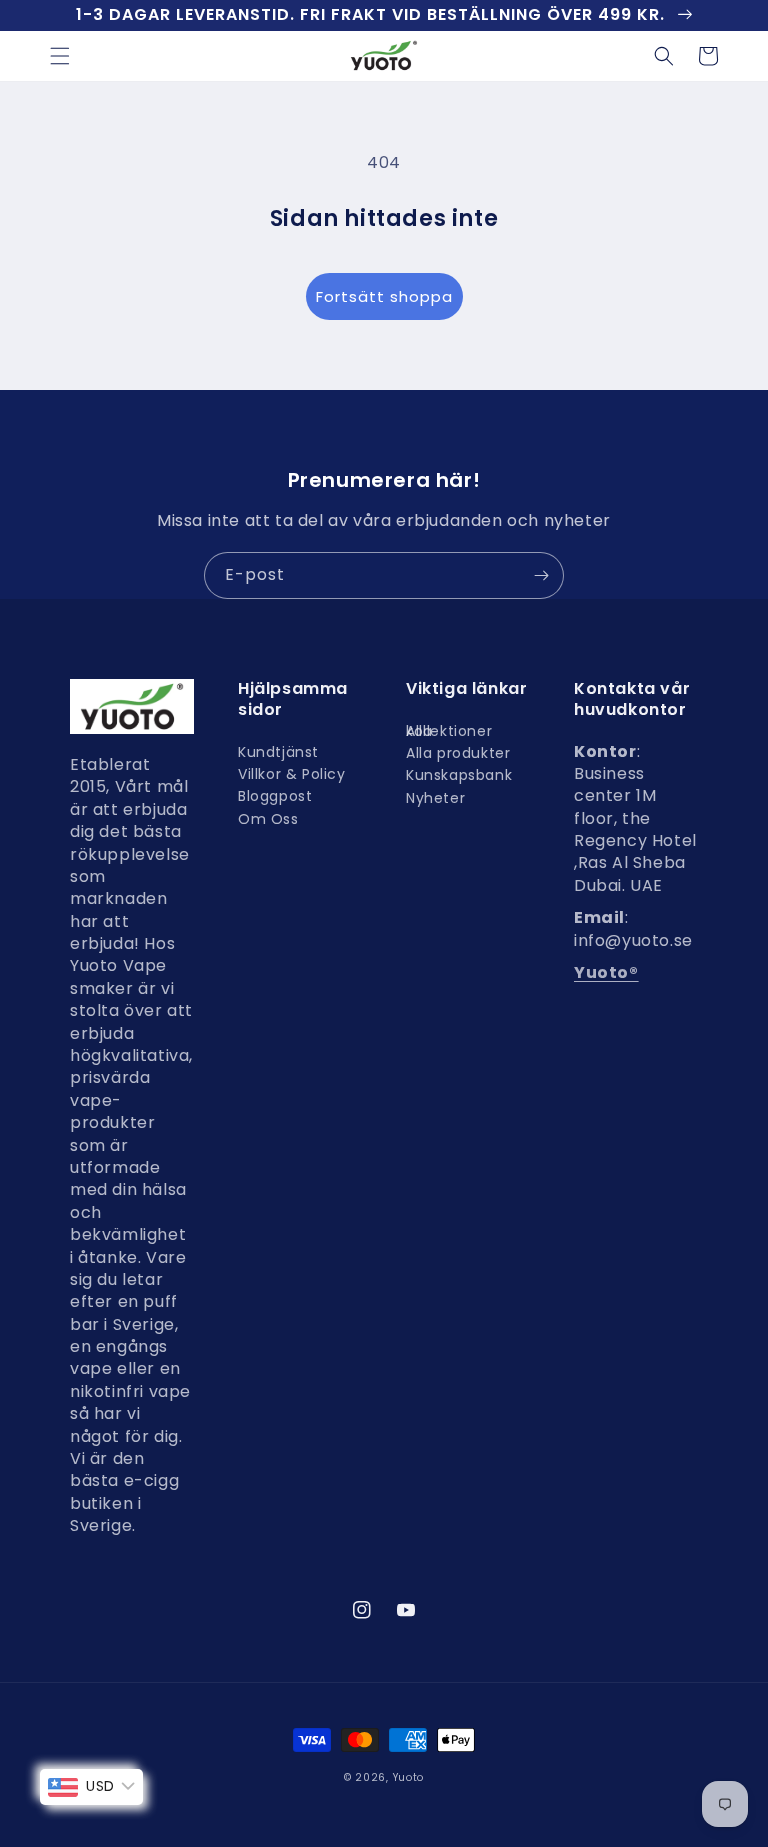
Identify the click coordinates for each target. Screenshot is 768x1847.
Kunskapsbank (459, 775)
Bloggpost (275, 796)
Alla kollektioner (449, 736)
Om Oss (268, 819)
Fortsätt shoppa (384, 296)
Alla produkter (458, 753)
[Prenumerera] (541, 575)
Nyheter (435, 798)
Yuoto (409, 1777)
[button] (60, 56)
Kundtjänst (278, 757)
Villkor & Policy (292, 774)
